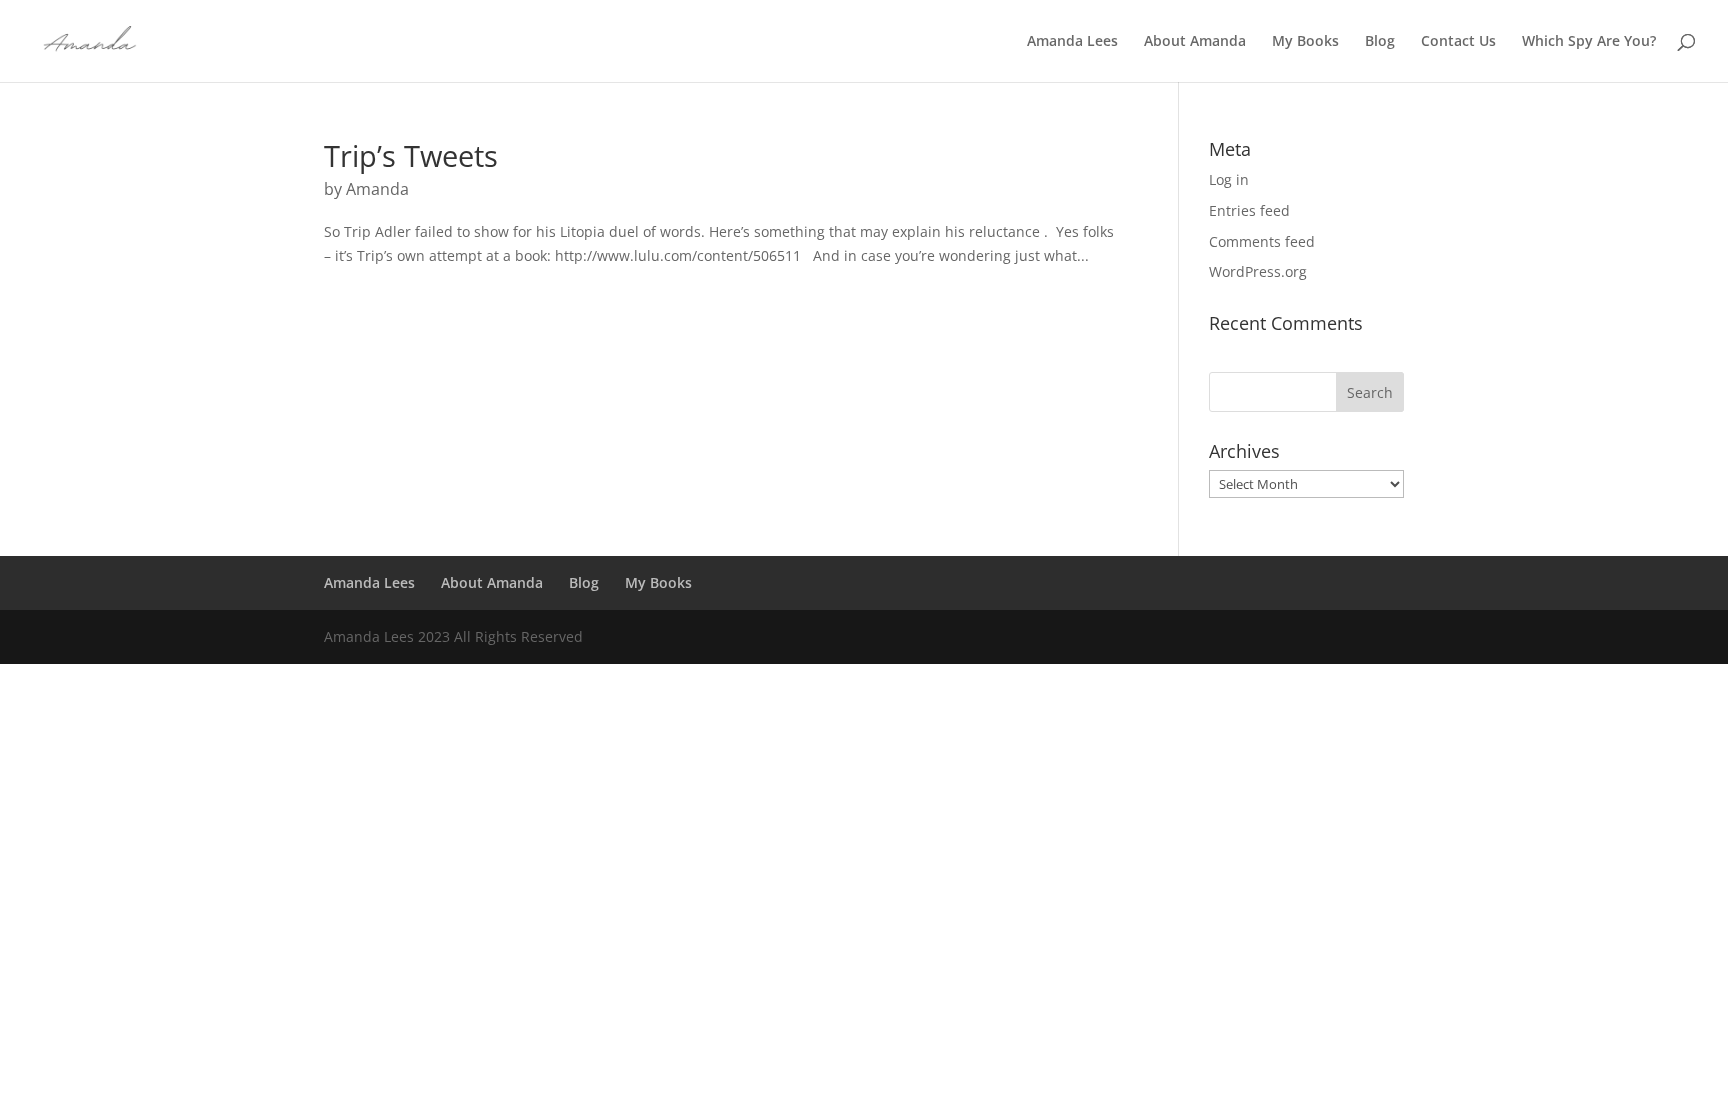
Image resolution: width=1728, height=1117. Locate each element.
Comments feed (1262, 241)
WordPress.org (1258, 271)
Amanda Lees (1072, 42)
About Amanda (1195, 42)
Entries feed (1249, 210)
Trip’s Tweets (411, 155)
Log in (1229, 179)
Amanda (377, 189)
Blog (1380, 42)
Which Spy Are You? (1589, 42)
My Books (1305, 42)
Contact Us (1458, 42)
